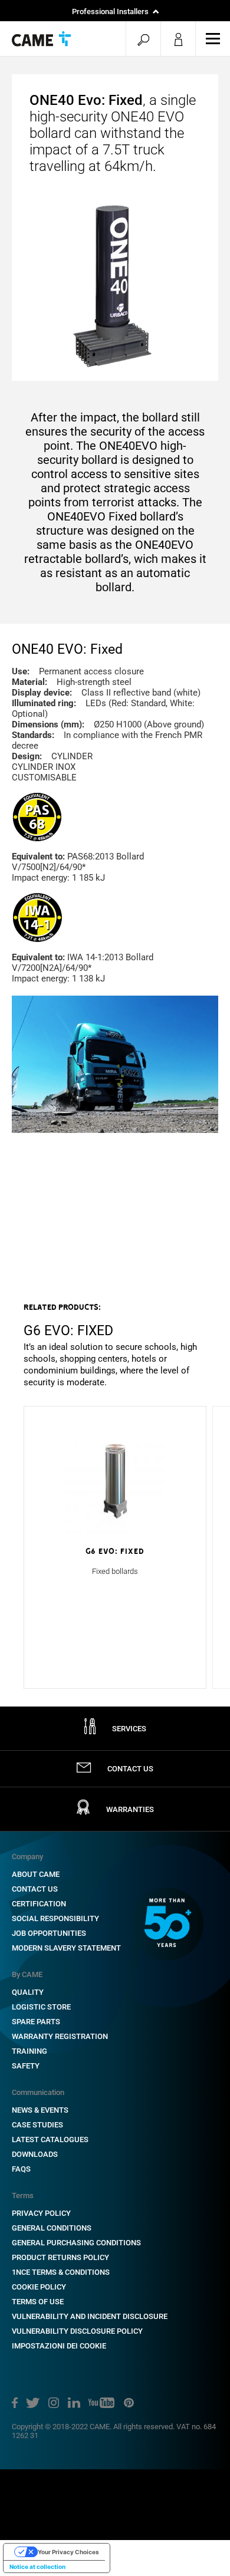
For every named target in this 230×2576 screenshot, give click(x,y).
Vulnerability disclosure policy (77, 2331)
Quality (28, 1992)
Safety (26, 2066)
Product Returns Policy (60, 2257)
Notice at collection (37, 2567)
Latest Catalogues (50, 2139)
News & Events (40, 2110)
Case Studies (37, 2125)
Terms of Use (38, 2302)
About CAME (36, 1874)
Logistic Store (41, 2007)
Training (29, 2051)
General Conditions (52, 2228)
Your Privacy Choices (68, 2552)
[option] (115, 1345)
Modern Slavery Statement (66, 1948)
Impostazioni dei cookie (59, 2346)
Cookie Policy (39, 2287)
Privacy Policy (41, 2213)
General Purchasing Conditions (76, 2243)
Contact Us (35, 1889)
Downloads (35, 2154)
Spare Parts (36, 2022)
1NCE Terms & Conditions (61, 2272)
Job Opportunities (49, 1933)
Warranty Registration (60, 2036)
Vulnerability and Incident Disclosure (90, 2316)
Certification (39, 1904)
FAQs (21, 2169)
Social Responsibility (55, 1918)
